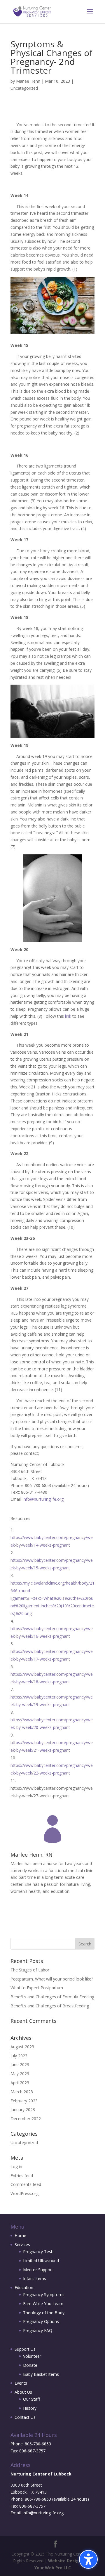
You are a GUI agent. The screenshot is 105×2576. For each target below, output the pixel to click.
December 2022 (26, 2119)
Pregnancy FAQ (38, 2330)
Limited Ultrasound (41, 2261)
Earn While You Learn (43, 2304)
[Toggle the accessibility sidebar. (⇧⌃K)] (88, 2559)
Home (20, 2235)
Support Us (25, 2349)
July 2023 (19, 2056)
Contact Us (25, 2417)
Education (24, 2287)
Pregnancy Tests (39, 2252)
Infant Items (35, 2278)
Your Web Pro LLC (53, 2568)
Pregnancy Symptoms (44, 2294)
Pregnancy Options (41, 2321)
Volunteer (32, 2356)
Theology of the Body (44, 2313)
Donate (30, 2365)
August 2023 (22, 2047)
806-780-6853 (38, 2444)
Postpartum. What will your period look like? (52, 1979)
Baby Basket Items (41, 2374)
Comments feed (26, 2184)
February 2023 (24, 2101)
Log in (16, 2166)
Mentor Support (38, 2270)
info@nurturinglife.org (43, 1499)
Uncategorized (24, 88)
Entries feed (22, 2176)
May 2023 (20, 2074)
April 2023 (20, 2083)
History (30, 2408)
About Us (23, 2392)
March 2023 (22, 2092)
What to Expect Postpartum (37, 1988)
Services (22, 2245)
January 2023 (23, 2110)
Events (21, 2383)
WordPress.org (24, 2193)
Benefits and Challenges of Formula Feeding (52, 1997)
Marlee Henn (28, 81)
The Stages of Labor (30, 1970)
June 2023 (20, 2065)
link (68, 1016)
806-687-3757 (32, 2451)
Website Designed (67, 2561)
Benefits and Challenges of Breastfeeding (50, 2006)
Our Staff (32, 2399)
